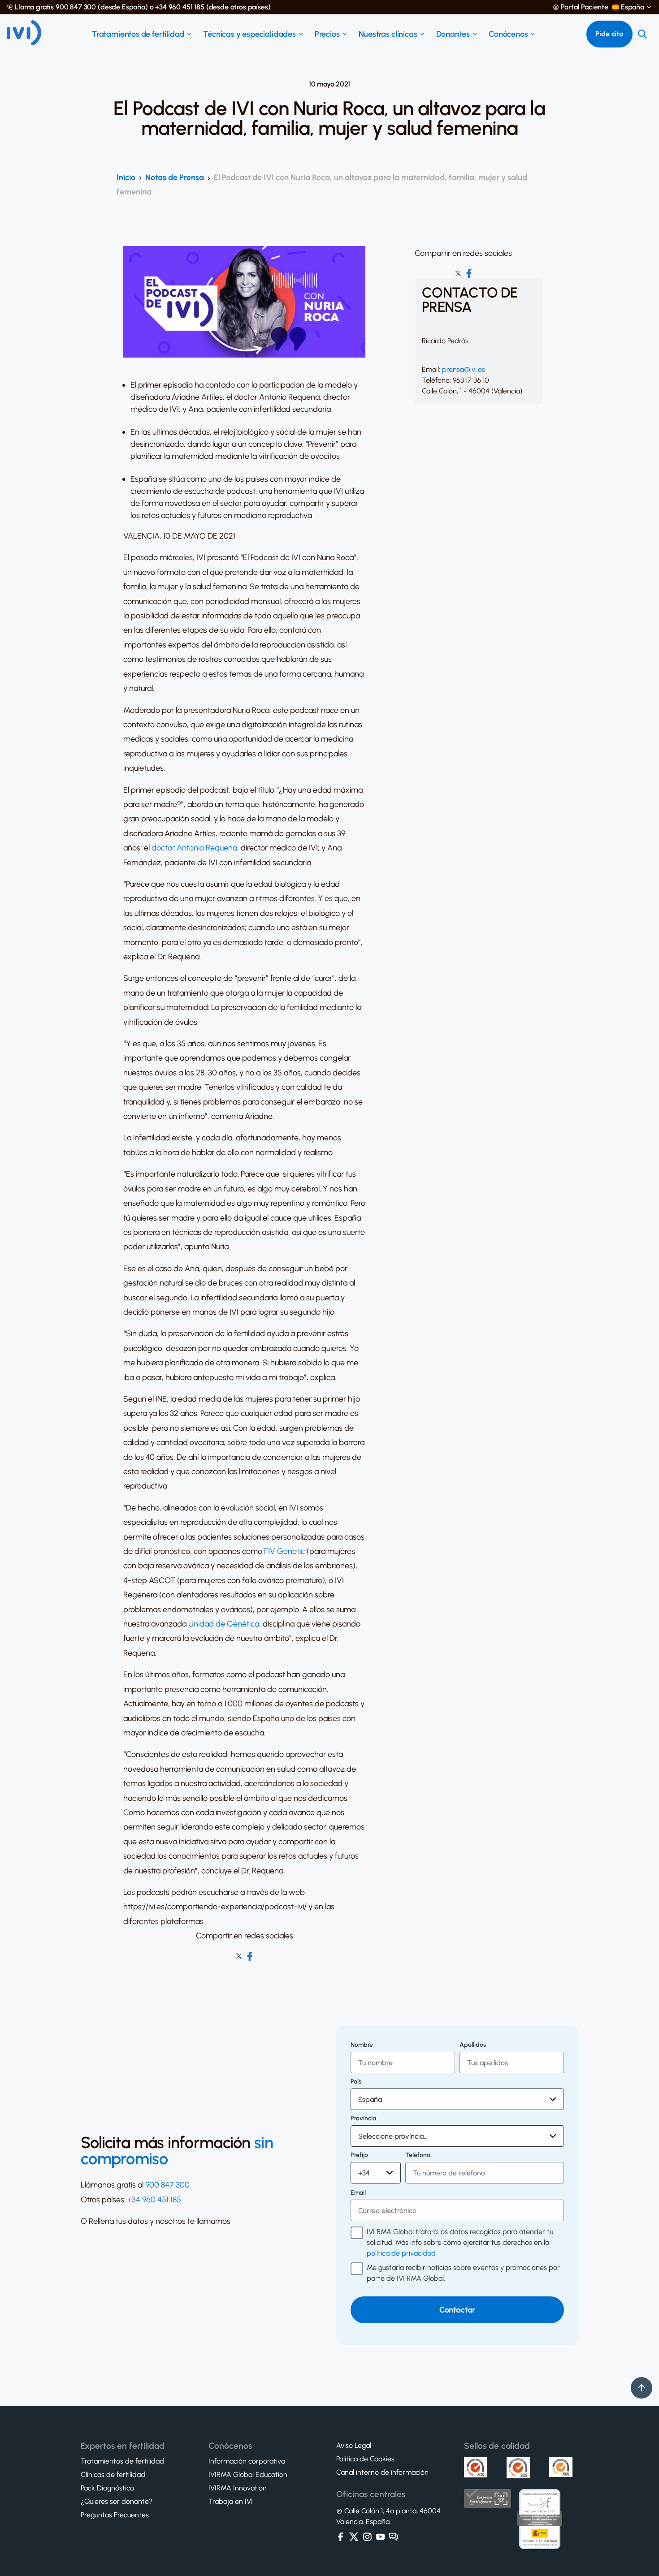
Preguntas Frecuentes (115, 2515)
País (356, 2082)
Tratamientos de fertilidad (138, 34)
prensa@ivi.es (464, 369)
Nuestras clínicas (388, 34)
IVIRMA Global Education (248, 2475)
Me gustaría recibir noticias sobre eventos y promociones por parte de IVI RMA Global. (463, 2273)
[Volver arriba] (642, 2388)
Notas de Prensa (175, 177)
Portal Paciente (585, 7)
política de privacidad (401, 2253)
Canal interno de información (382, 2472)
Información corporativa (247, 2461)
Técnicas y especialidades (249, 34)
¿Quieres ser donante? (117, 2502)
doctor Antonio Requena (194, 848)
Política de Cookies (365, 2459)
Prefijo (359, 2155)
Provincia (363, 2119)
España (633, 7)
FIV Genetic (284, 1551)
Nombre (362, 2045)
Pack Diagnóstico (107, 2488)
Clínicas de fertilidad (113, 2475)
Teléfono (418, 2155)
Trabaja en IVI (231, 2502)
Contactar (457, 2310)
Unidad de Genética (224, 1624)
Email (358, 2193)
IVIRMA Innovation (238, 2488)
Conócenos (508, 34)
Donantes (453, 34)
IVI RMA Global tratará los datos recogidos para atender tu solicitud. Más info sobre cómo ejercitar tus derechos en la (460, 2242)
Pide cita (609, 34)
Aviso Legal (354, 2446)
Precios (327, 34)
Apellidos (473, 2045)
